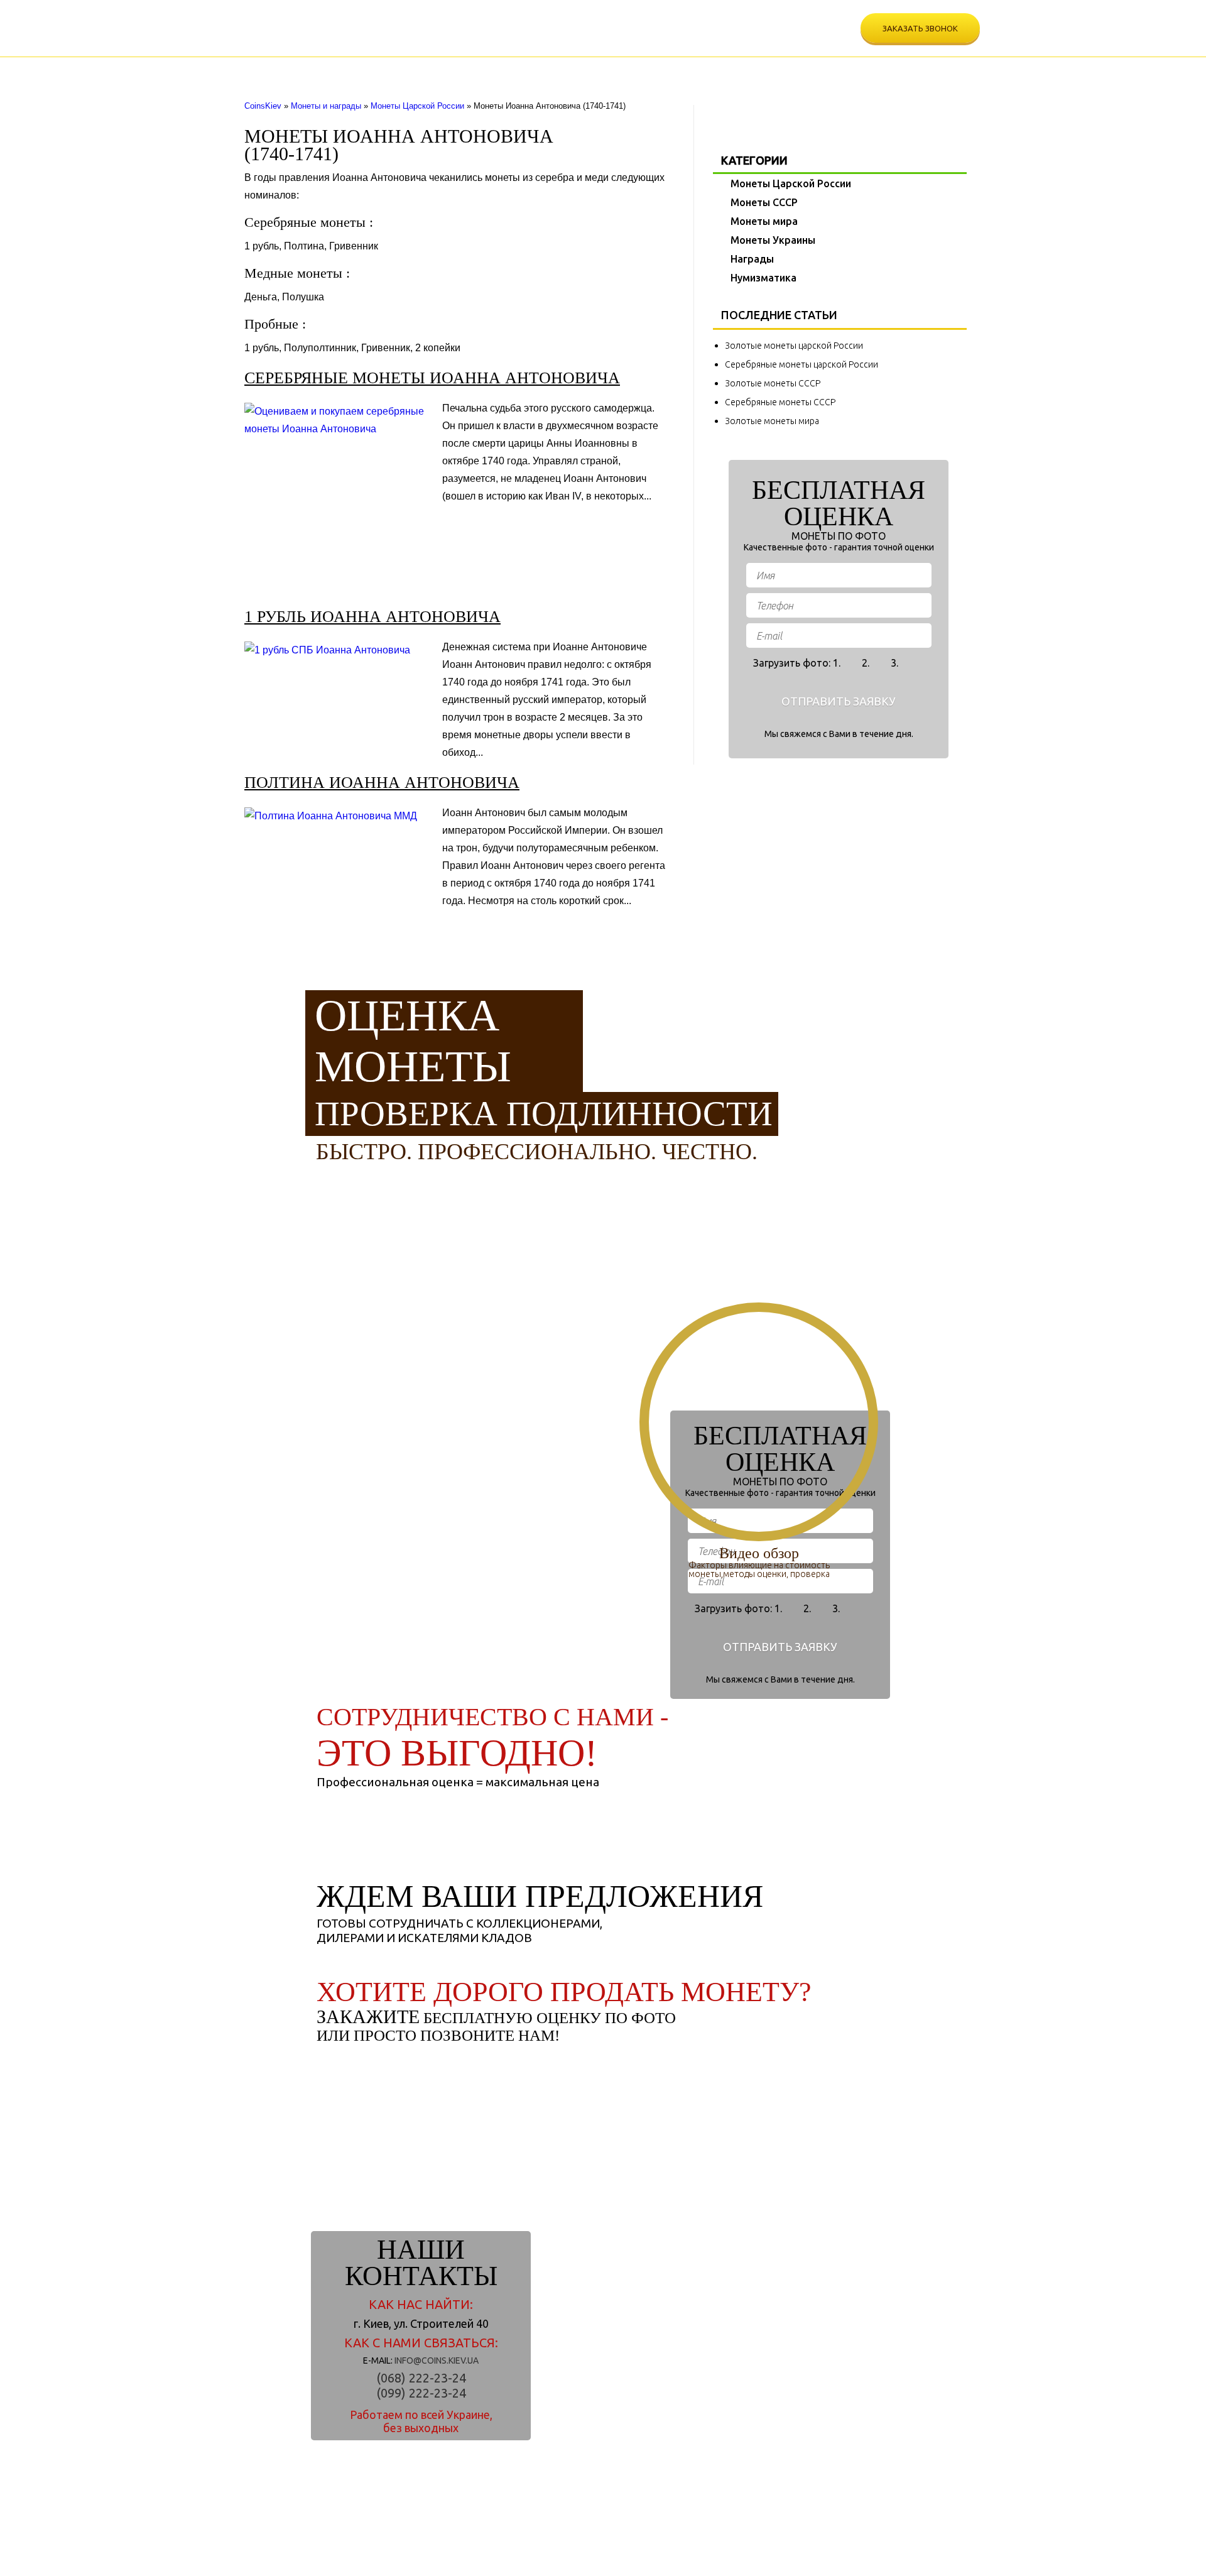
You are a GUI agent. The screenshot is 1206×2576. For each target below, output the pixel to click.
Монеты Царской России (295, 69)
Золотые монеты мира (772, 421)
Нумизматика (664, 69)
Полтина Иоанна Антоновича (382, 783)
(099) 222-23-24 (733, 39)
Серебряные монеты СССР (780, 402)
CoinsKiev (263, 106)
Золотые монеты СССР (773, 383)
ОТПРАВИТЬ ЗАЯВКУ (839, 701)
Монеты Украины (535, 69)
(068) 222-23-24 (733, 18)
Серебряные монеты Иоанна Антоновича (432, 378)
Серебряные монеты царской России (801, 364)
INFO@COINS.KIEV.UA (437, 2360)
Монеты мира (457, 69)
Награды (603, 69)
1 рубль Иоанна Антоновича (372, 617)
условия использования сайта (561, 2553)
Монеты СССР (386, 69)
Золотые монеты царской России (794, 346)
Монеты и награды (326, 106)
